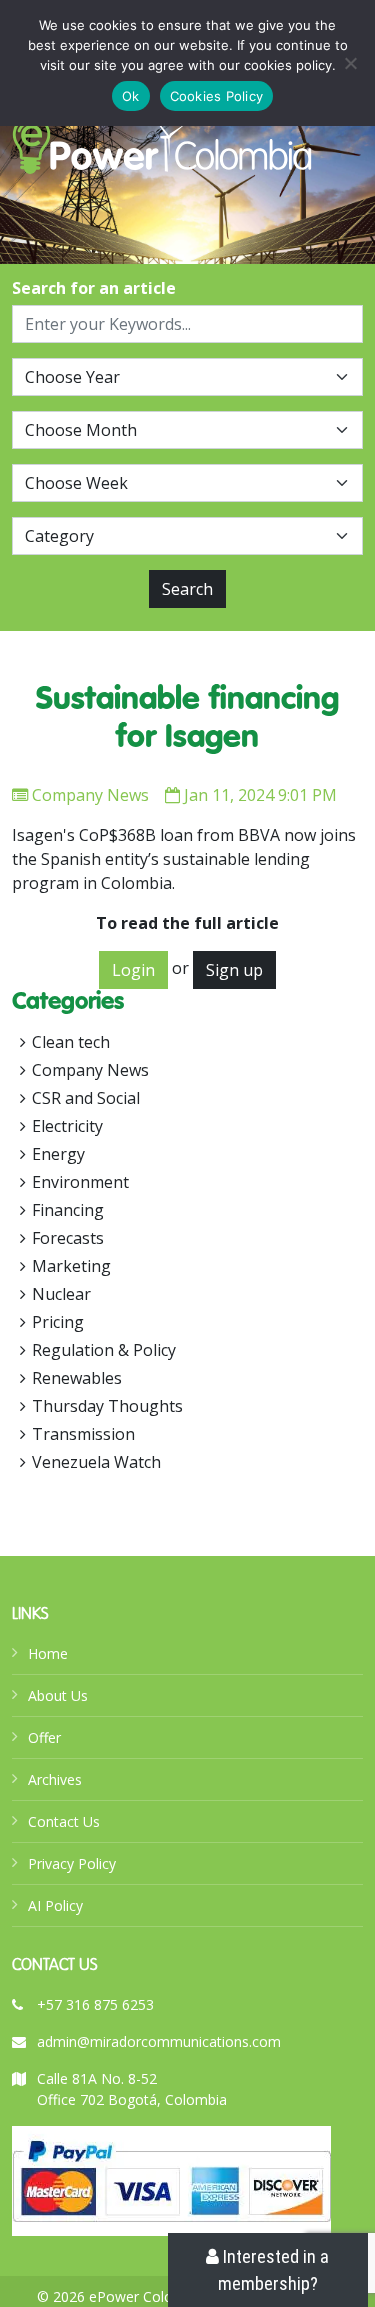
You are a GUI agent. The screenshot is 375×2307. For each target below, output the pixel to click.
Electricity (67, 1126)
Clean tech (71, 1042)
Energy (58, 1154)
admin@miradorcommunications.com (159, 2041)
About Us (58, 1695)
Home (48, 1653)
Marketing (71, 1266)
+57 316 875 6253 (95, 2004)
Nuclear (61, 1294)
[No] (350, 63)
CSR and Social (86, 1098)
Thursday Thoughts (107, 1406)
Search (187, 589)
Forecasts (68, 1238)
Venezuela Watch (96, 1462)
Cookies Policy (217, 96)
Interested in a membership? (274, 2270)
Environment (80, 1182)
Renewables (77, 1378)
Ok (131, 96)
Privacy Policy (72, 1863)
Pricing (58, 1322)
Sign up (234, 970)
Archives (55, 1779)
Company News (90, 795)
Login (133, 970)
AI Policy (55, 1905)
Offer (44, 1737)
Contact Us (64, 1821)
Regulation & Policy (104, 1350)
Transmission (83, 1434)
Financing (68, 1210)
